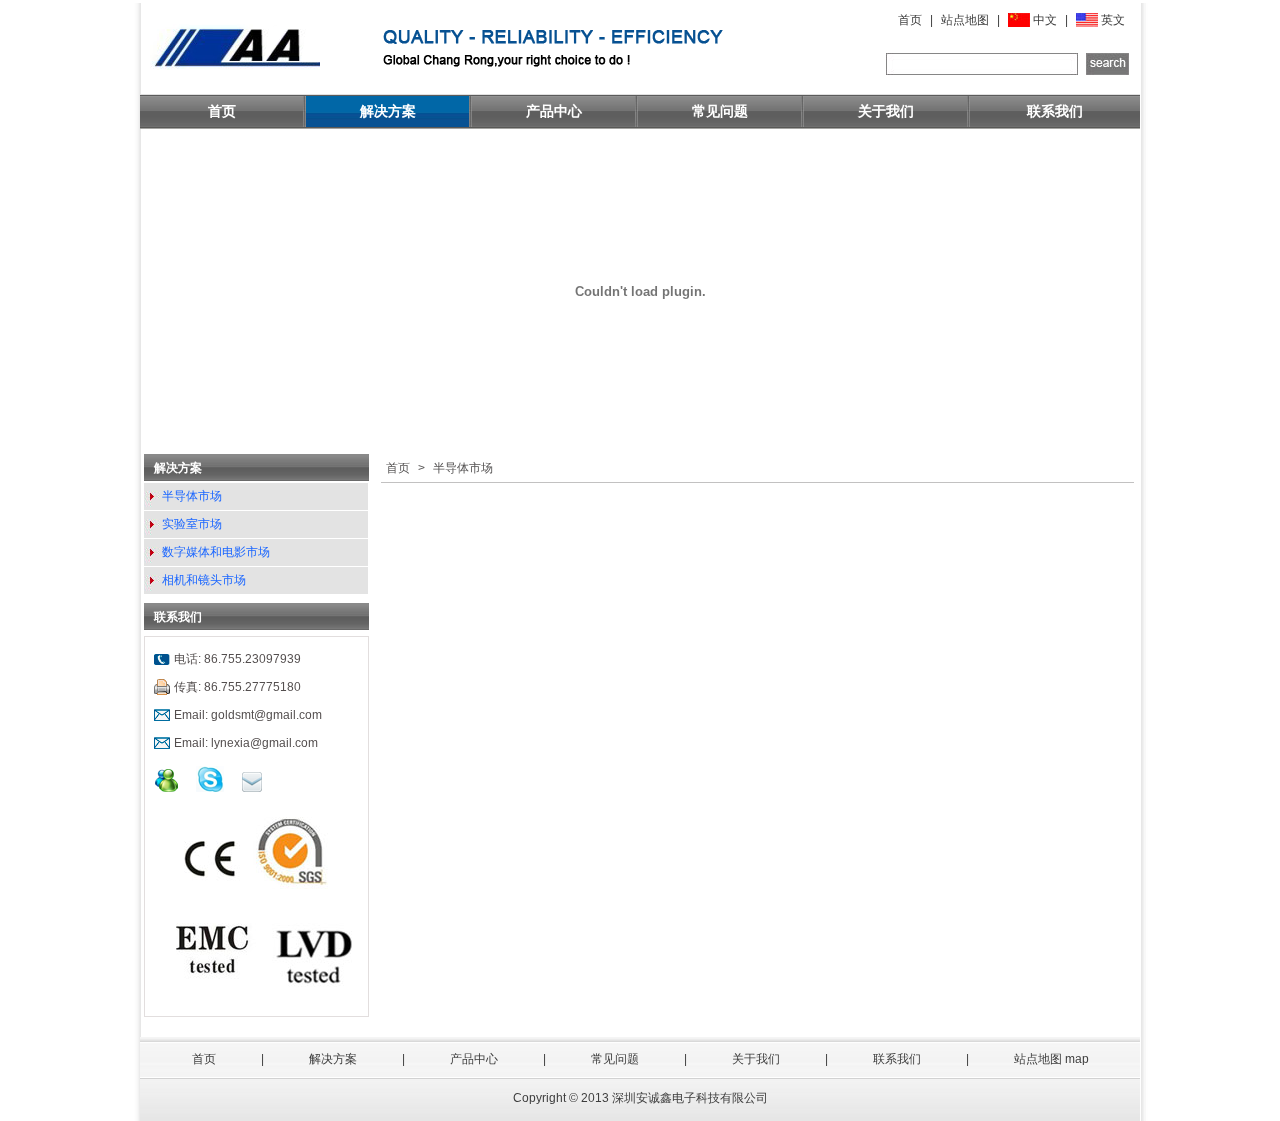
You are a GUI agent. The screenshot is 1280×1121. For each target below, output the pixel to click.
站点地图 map (1051, 1059)
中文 (1045, 20)
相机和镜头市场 (204, 580)
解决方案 (388, 111)
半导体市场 (192, 496)
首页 (910, 20)
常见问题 (720, 111)
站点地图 (965, 20)
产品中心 (554, 111)
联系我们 (1055, 111)
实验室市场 (192, 524)
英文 (1113, 20)
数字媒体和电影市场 (216, 552)
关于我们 (886, 111)
